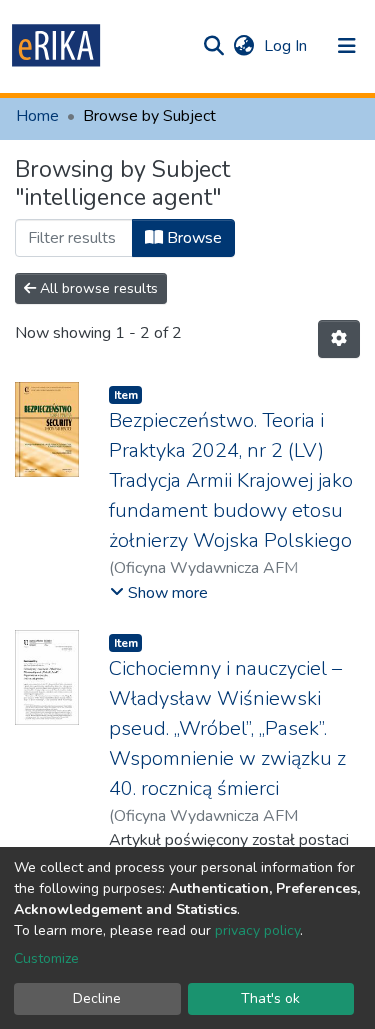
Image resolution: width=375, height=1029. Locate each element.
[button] (243, 46)
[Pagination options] (339, 339)
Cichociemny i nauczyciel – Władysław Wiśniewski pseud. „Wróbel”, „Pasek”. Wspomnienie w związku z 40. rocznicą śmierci (227, 728)
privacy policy (257, 930)
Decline (97, 998)
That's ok (270, 998)
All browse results (97, 288)
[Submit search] (213, 46)
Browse (192, 238)
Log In (287, 46)
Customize (46, 958)
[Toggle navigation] (347, 46)
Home (37, 116)
